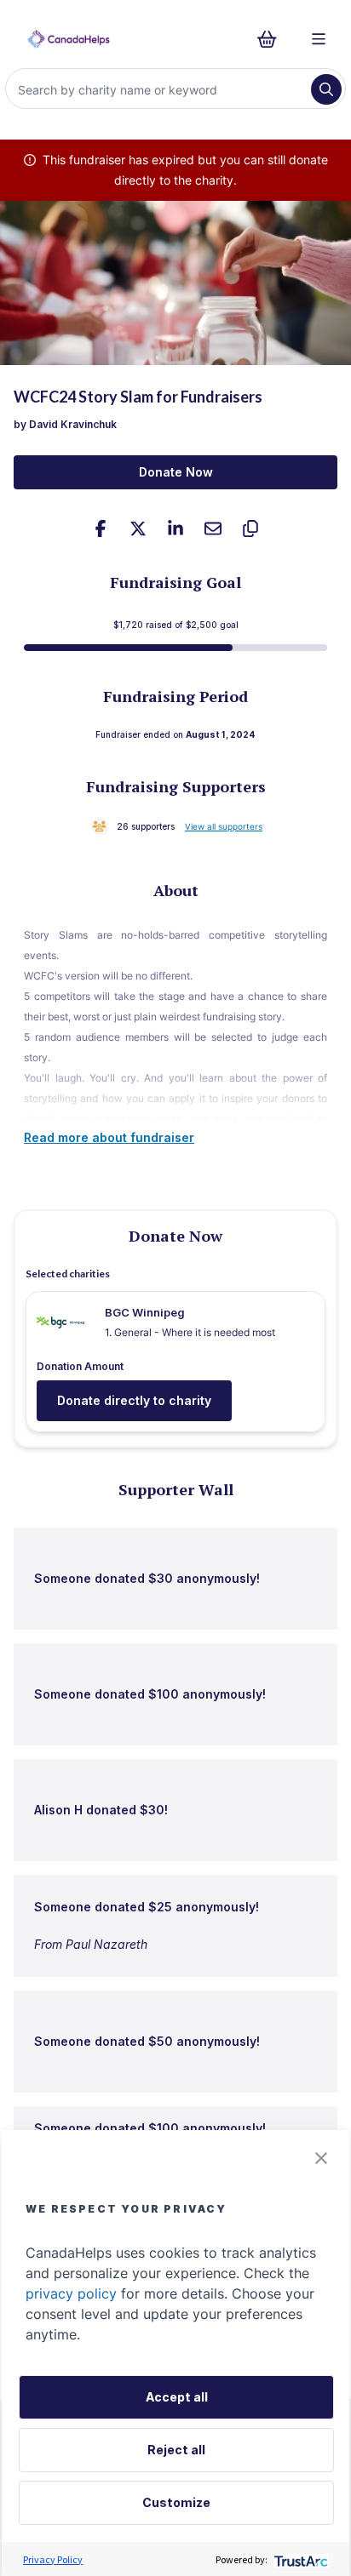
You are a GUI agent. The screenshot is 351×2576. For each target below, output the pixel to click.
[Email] (213, 528)
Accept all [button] (177, 2397)
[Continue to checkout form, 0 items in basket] (272, 39)
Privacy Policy (53, 2559)
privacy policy (71, 2293)
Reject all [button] (176, 2450)
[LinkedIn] (175, 528)
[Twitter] (138, 528)
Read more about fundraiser (109, 1137)
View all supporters (224, 826)
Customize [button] (176, 2502)
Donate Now (176, 472)
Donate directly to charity (134, 1400)
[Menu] (319, 39)
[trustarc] (299, 2559)
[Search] (326, 89)
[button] (321, 2158)
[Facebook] (101, 528)
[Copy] (250, 528)
